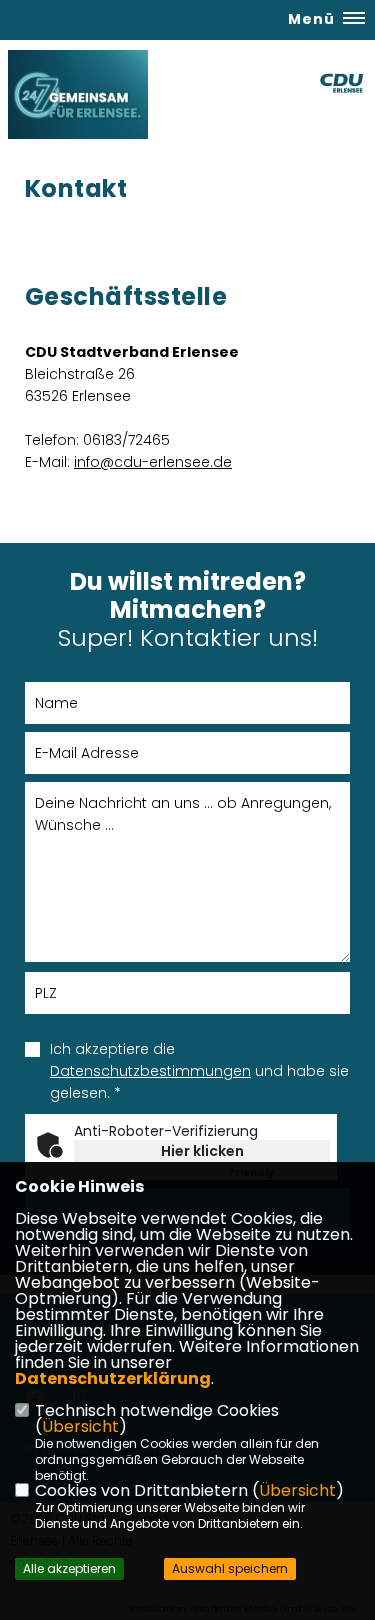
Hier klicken (202, 1151)
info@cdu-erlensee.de (153, 462)
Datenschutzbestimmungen (150, 1071)
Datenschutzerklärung (113, 1378)
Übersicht (80, 1426)
